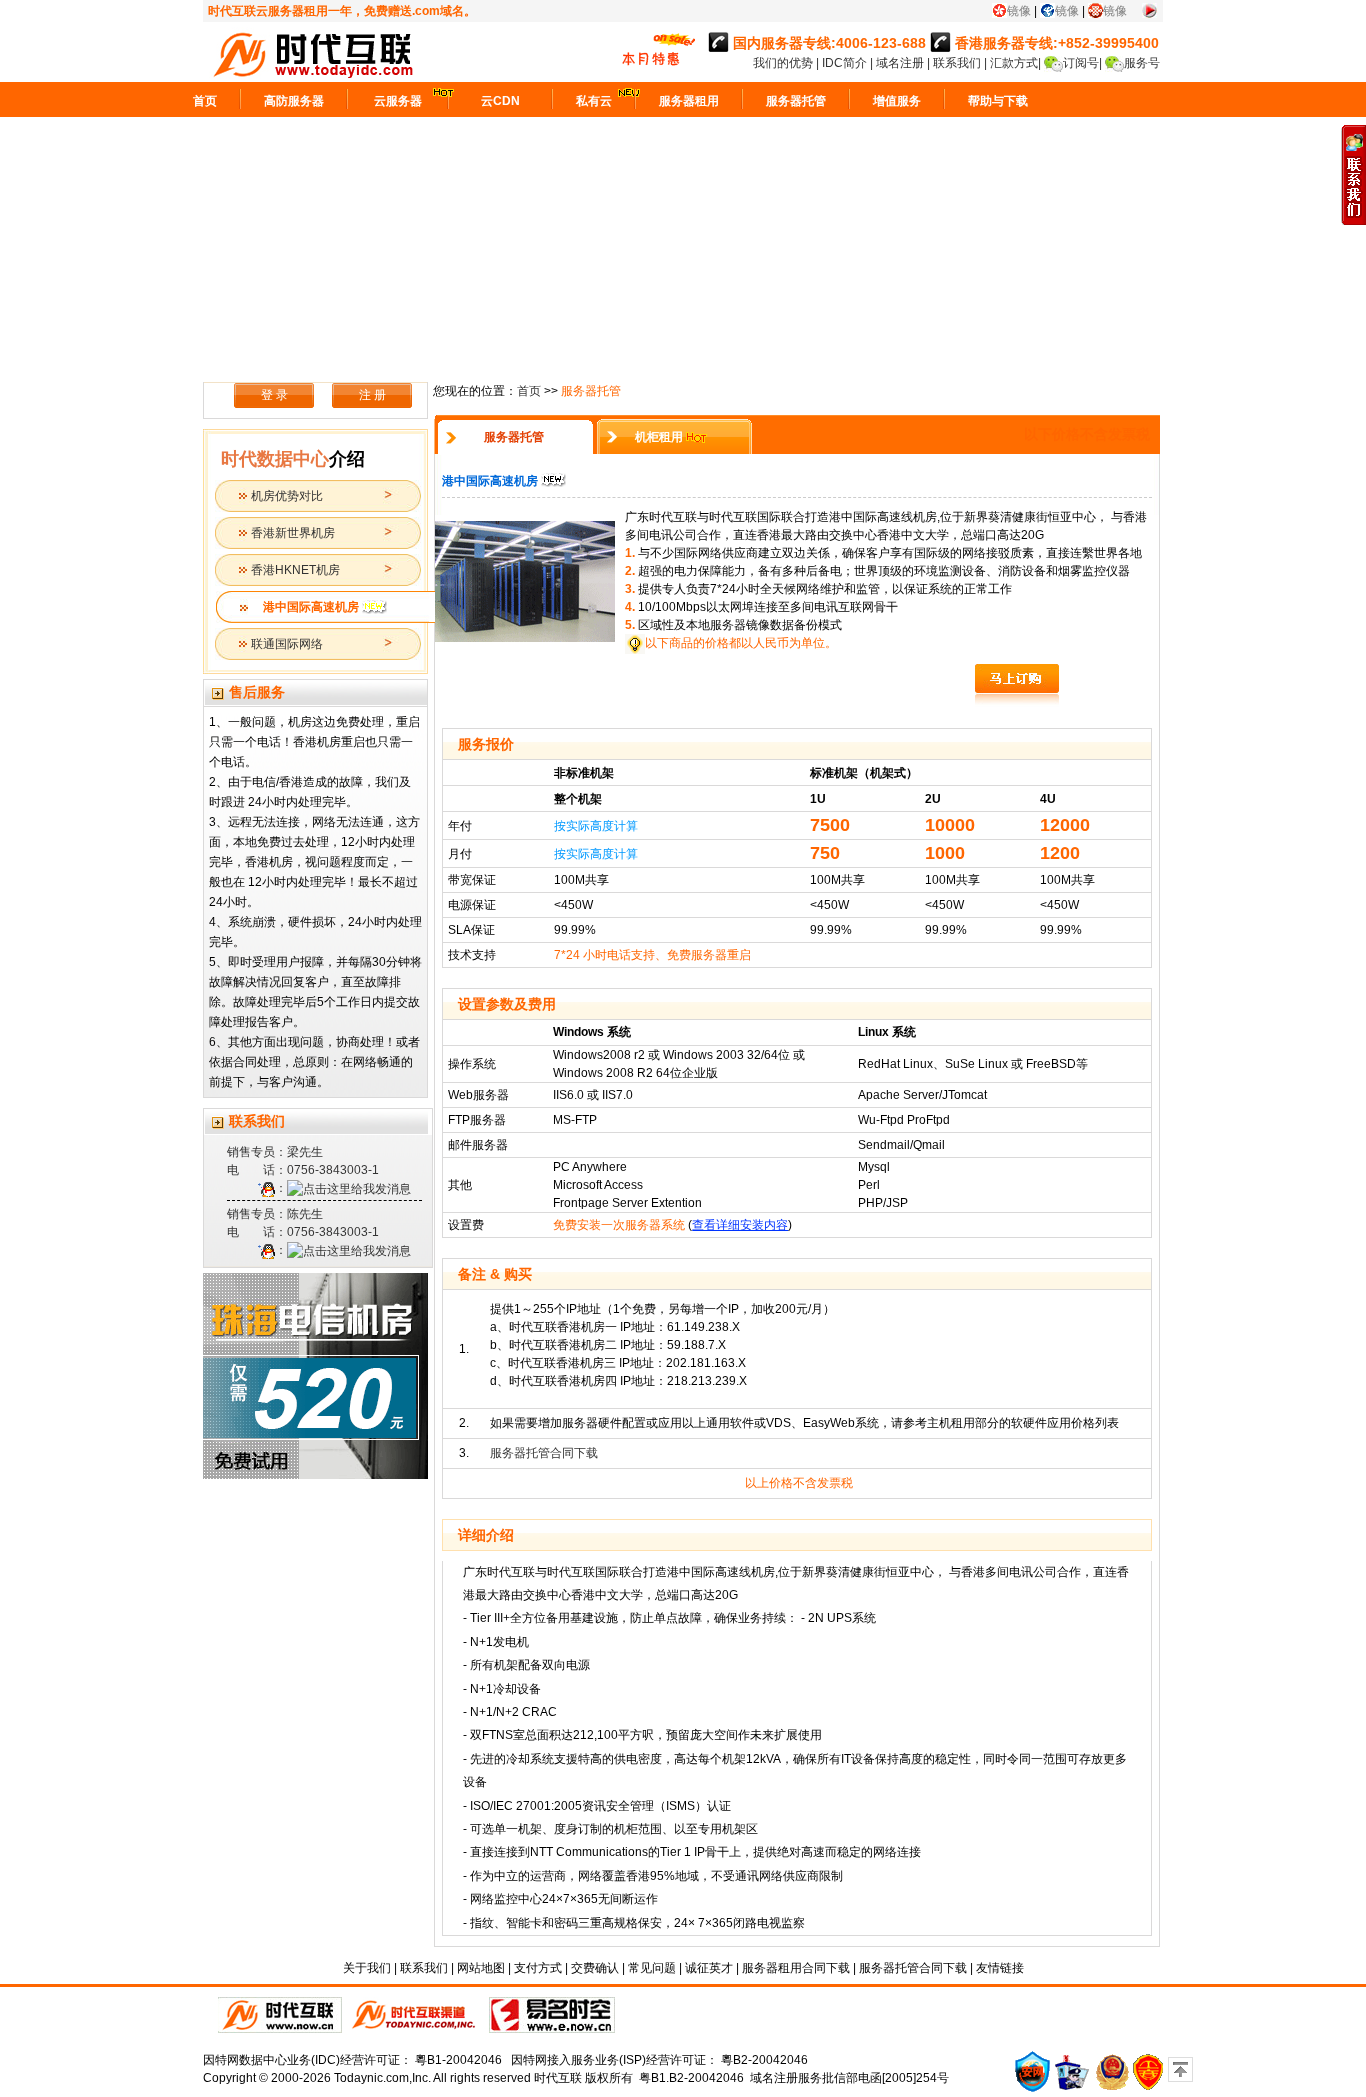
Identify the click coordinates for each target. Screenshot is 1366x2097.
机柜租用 (659, 437)
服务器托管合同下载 (544, 1453)
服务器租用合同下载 (796, 1968)
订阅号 (1081, 63)
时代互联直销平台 (280, 2015)
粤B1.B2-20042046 (691, 2078)
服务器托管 (514, 437)
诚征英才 (709, 1968)
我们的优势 (784, 63)
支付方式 (538, 1968)
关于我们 (367, 1968)
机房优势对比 (287, 496)
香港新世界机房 (293, 533)
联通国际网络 (287, 644)
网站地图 (481, 1968)
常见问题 (652, 1968)
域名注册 (900, 63)
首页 (529, 391)
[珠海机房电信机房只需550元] (318, 1376)
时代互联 (558, 2078)
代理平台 (415, 2015)
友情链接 (1000, 1968)
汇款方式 (1014, 63)
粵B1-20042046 (458, 2060)
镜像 (1019, 11)
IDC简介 (846, 63)
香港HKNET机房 (295, 570)
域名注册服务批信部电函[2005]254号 (849, 2078)
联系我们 (957, 63)
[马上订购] (1017, 685)
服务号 (1142, 63)
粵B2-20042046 (764, 2060)
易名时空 (552, 2015)
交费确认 (595, 1968)
